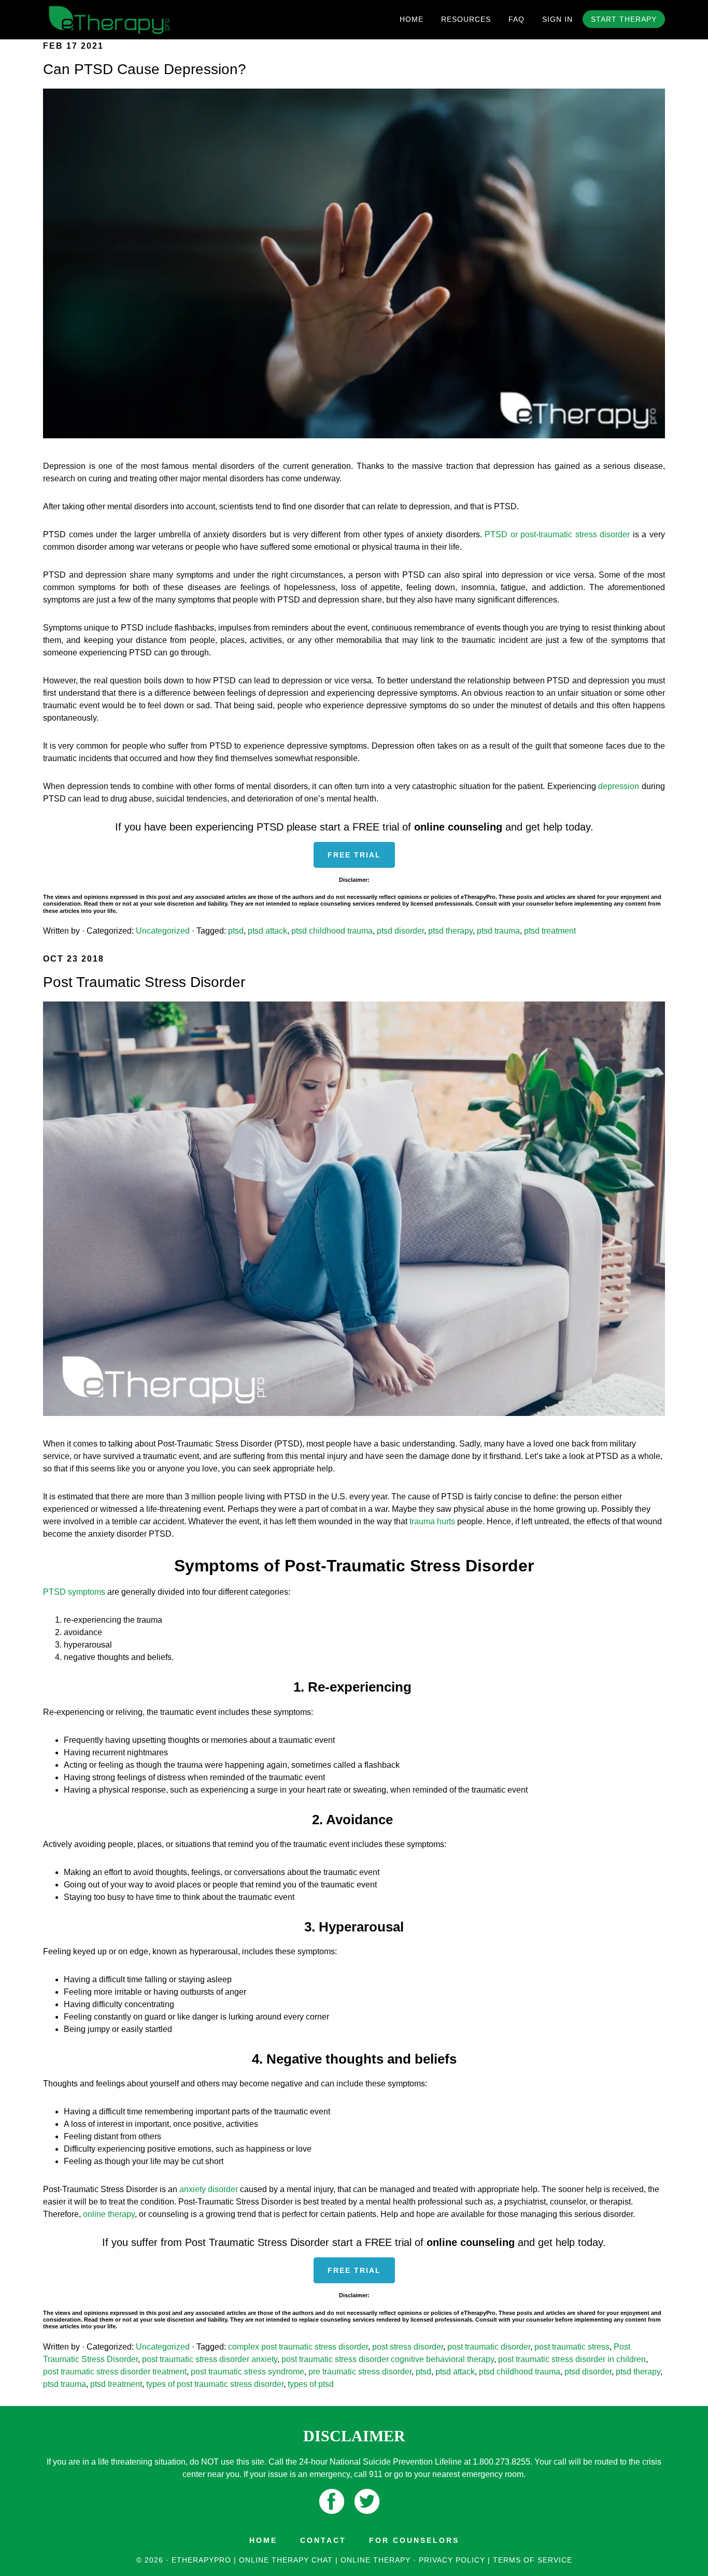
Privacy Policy (452, 2560)
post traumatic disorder (489, 2347)
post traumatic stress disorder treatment (115, 2372)
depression (619, 786)
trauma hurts (432, 1521)
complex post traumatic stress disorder (298, 2347)
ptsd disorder (400, 931)
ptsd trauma (498, 931)
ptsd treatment (550, 931)
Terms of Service (533, 2560)
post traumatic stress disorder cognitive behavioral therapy (388, 2359)
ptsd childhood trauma (332, 931)
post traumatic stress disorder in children (572, 2359)
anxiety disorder (209, 2189)
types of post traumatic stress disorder (215, 2384)
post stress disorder (408, 2347)
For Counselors (414, 2540)
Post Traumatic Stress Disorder (144, 982)
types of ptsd (311, 2384)
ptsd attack (267, 931)
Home (263, 2540)
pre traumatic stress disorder (360, 2372)
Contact (323, 2540)
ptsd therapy (450, 931)
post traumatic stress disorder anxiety (210, 2359)
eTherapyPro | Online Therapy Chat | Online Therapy (136, 20)
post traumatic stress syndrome (247, 2372)
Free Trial (354, 855)
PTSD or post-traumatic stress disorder (557, 534)
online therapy (109, 2214)
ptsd (236, 931)
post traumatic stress (572, 2347)
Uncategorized (163, 931)
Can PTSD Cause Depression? (145, 69)
